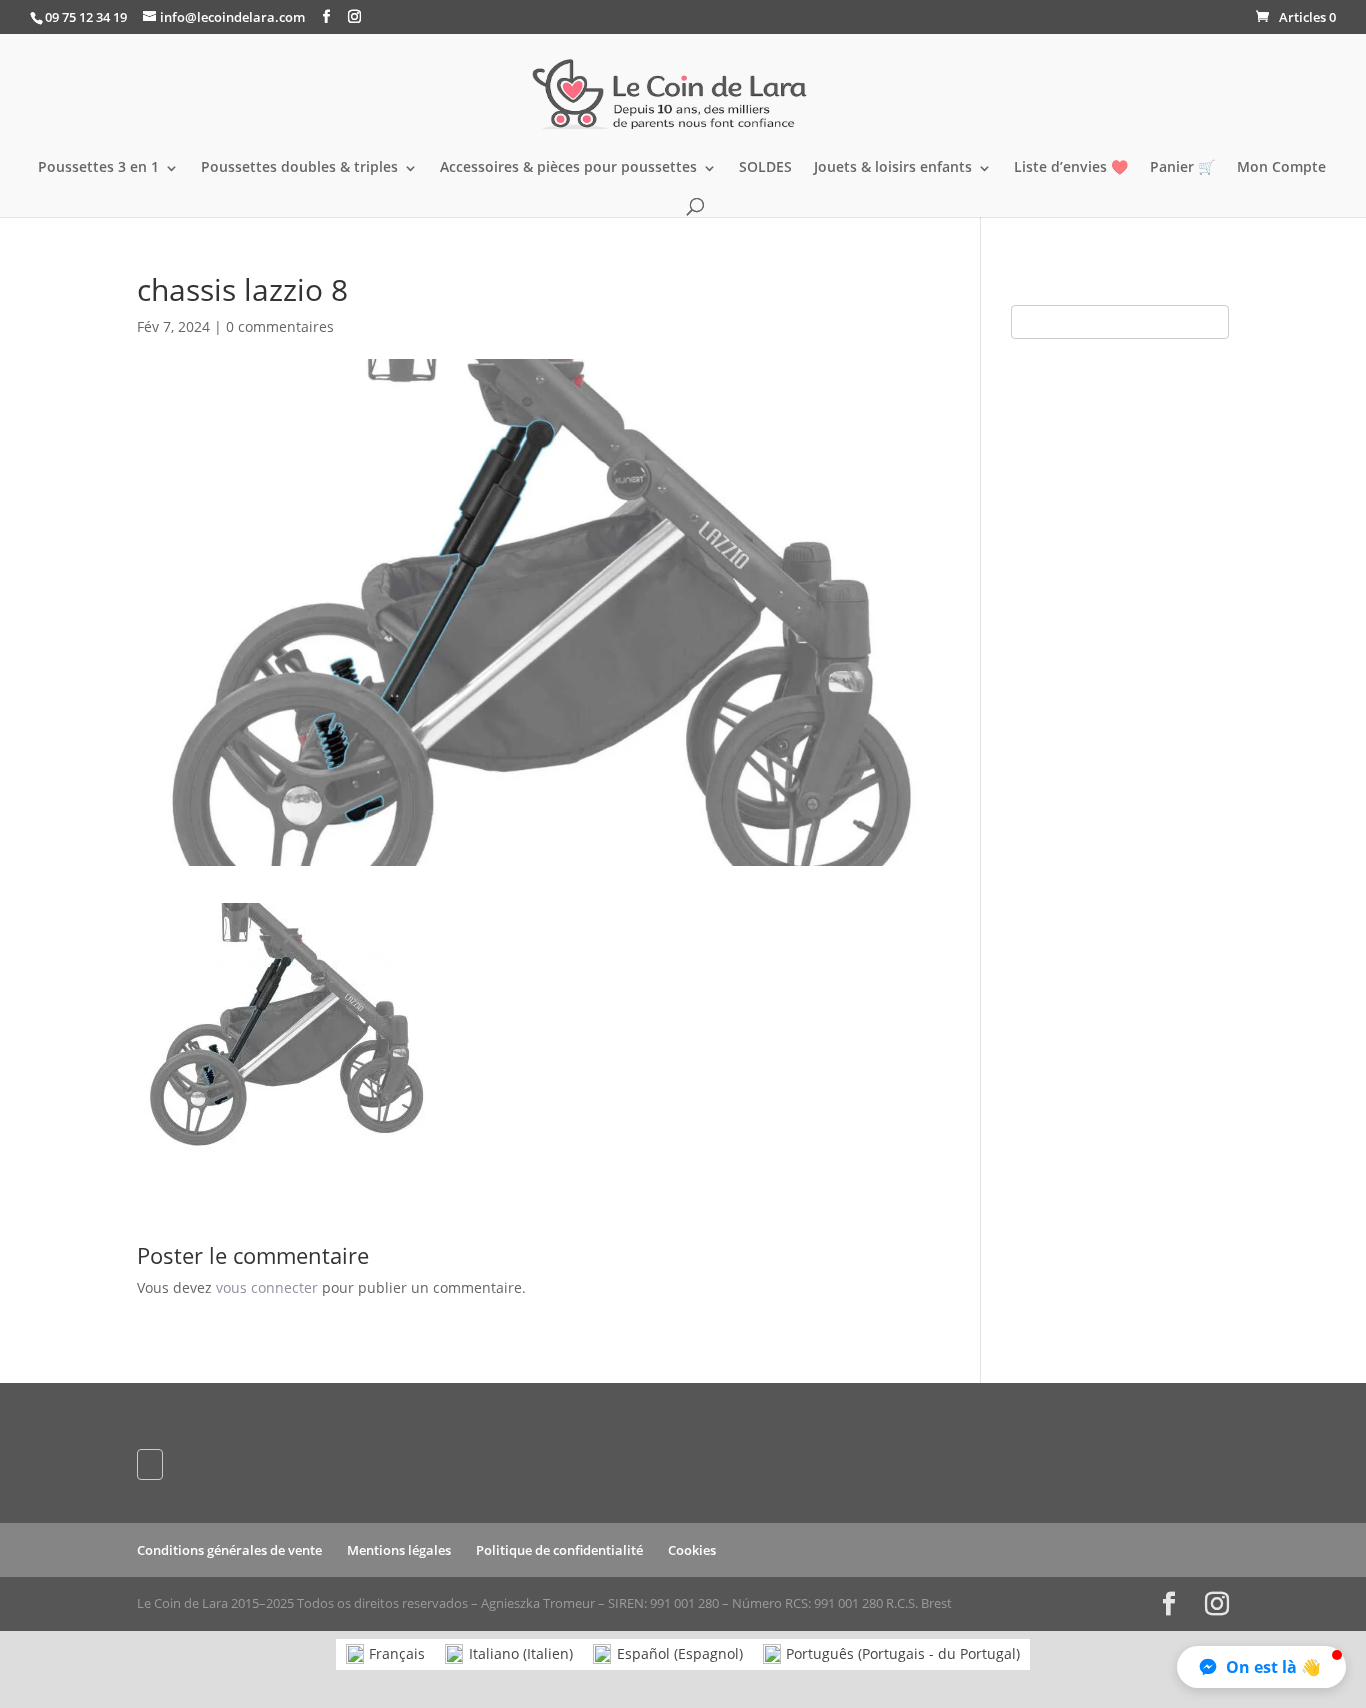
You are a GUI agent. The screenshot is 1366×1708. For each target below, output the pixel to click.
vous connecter (267, 1287)
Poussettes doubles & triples (299, 168)
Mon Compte (1281, 168)
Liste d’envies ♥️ (1071, 168)
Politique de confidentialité (559, 1550)
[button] (1261, 1667)
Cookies (692, 1550)
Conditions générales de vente (229, 1550)
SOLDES (765, 168)
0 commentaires (280, 326)
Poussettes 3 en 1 (98, 168)
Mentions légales (399, 1550)
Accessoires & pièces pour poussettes (568, 168)
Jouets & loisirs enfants (893, 168)
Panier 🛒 (1182, 168)
